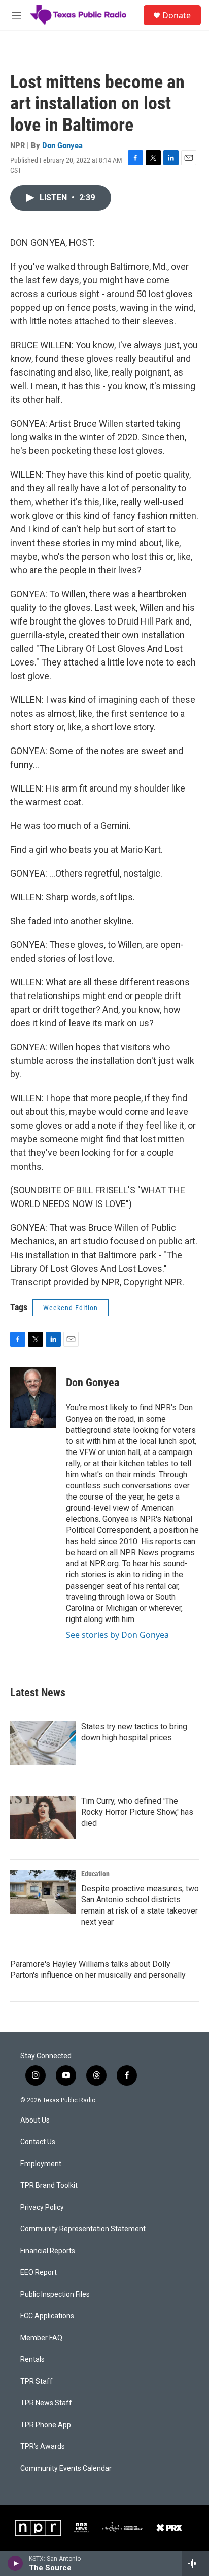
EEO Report (39, 2273)
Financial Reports (48, 2251)
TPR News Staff (46, 2403)
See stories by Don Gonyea (117, 1635)
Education (95, 1874)
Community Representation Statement (83, 2229)
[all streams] (196, 2563)
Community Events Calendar (66, 2468)
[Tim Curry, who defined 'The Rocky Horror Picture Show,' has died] (43, 1817)
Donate (177, 15)
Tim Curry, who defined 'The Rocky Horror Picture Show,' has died (137, 1812)
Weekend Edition (71, 1308)
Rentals (32, 2360)
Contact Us (38, 2142)
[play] (15, 2563)
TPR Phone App (46, 2425)
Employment (41, 2164)
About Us (35, 2120)
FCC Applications (47, 2316)
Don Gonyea (62, 145)
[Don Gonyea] (33, 1397)
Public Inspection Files (55, 2294)
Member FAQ (41, 2338)
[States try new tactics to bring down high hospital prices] (43, 1743)
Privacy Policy (42, 2207)
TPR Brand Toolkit (49, 2186)
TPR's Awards (43, 2447)
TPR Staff (37, 2381)
